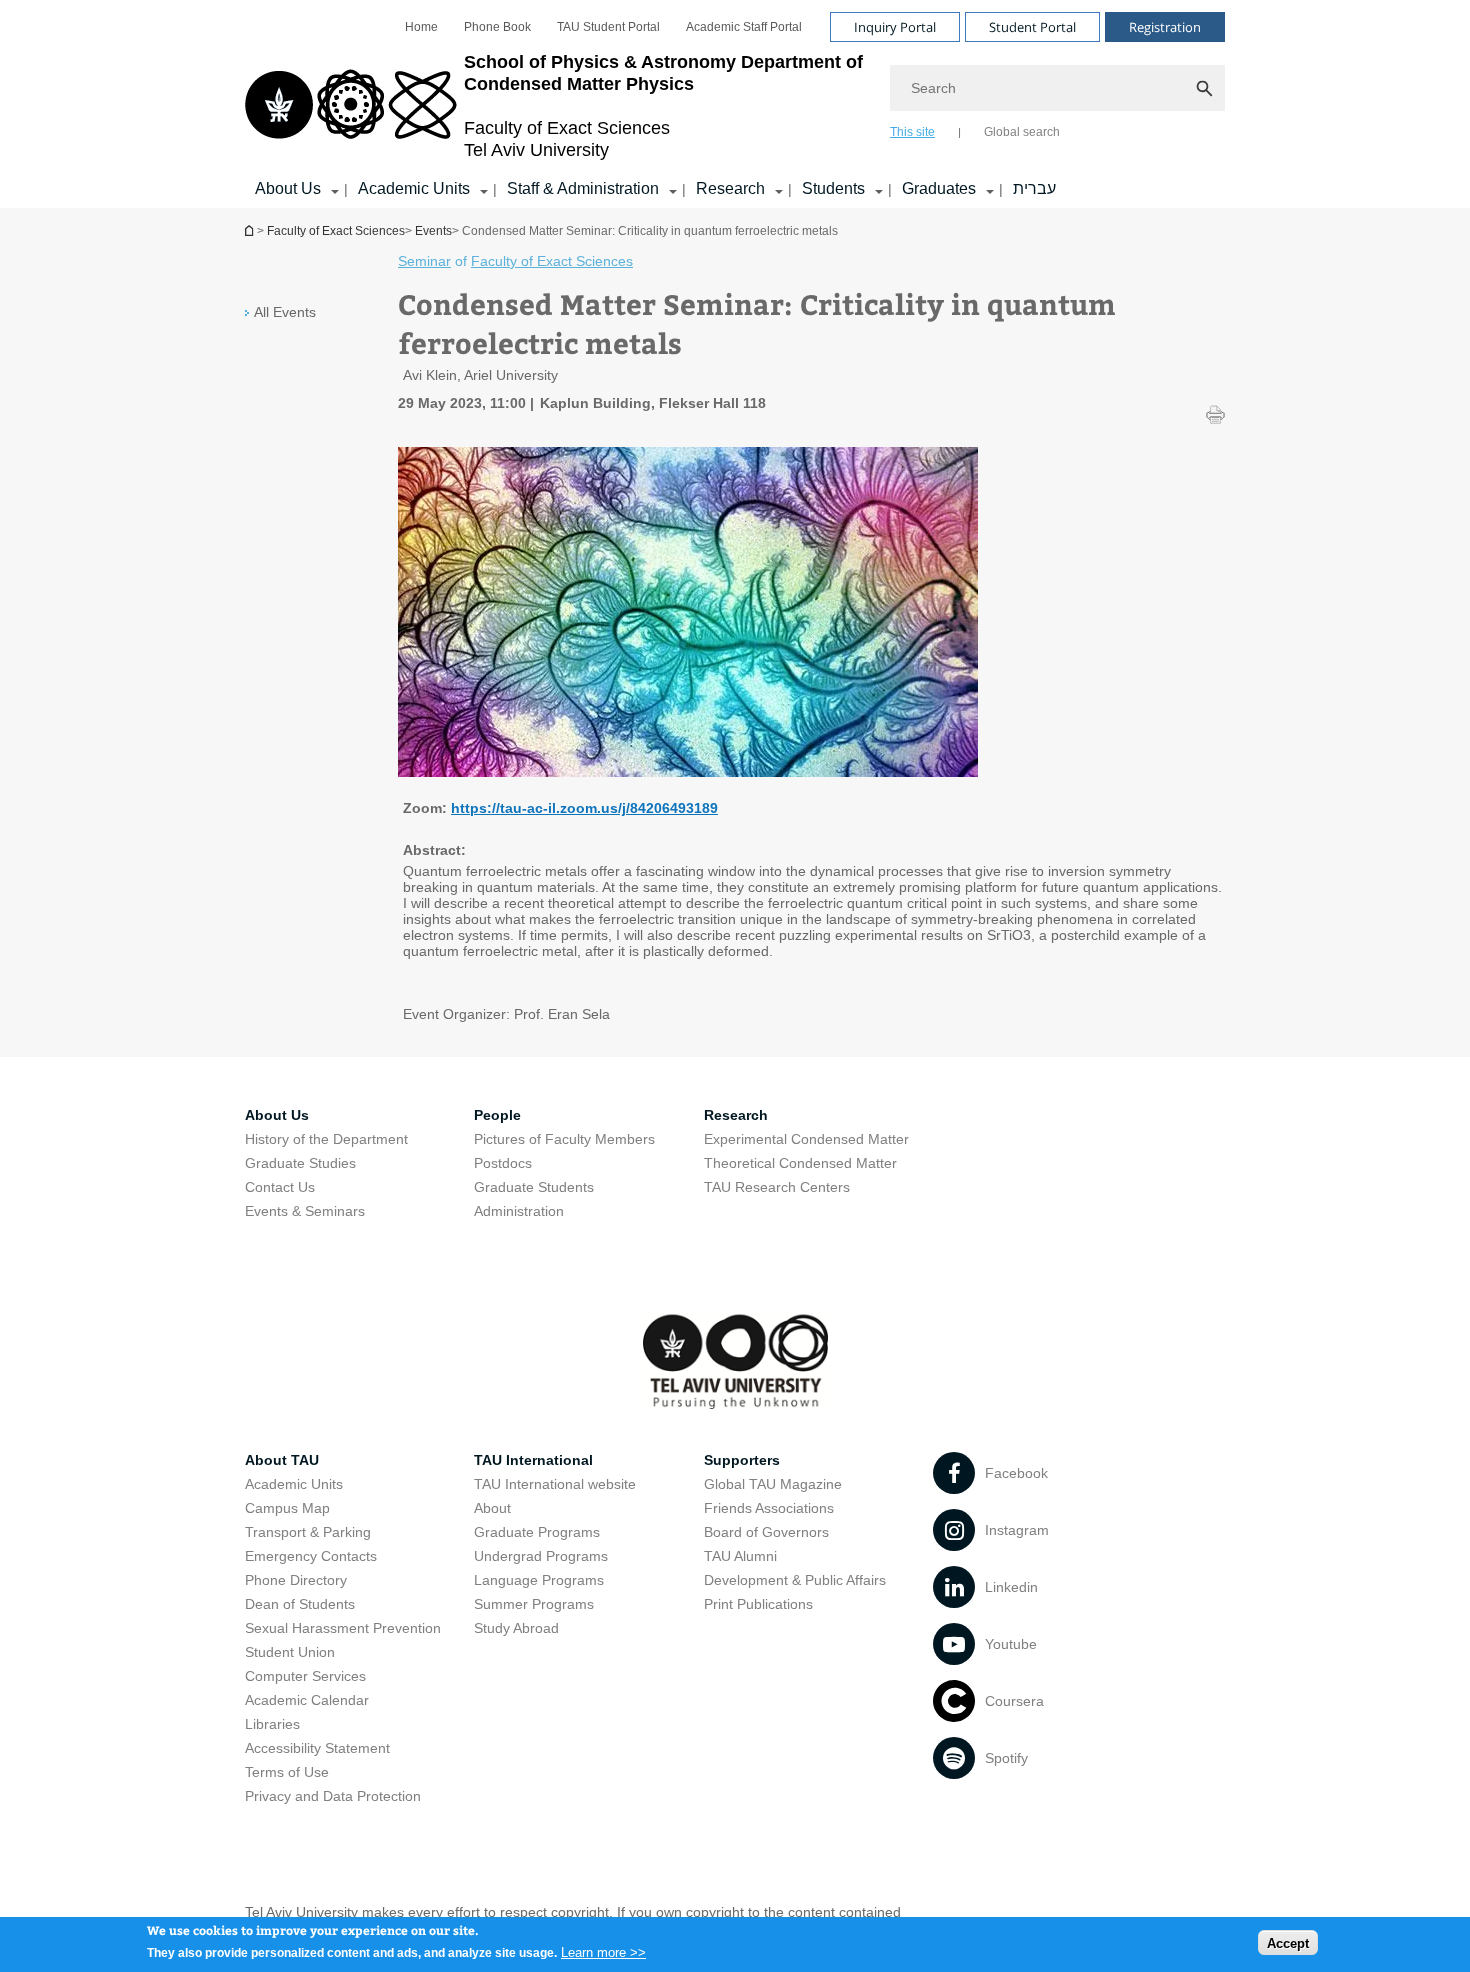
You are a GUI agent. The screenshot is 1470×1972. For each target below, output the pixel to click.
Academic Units (414, 188)
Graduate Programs (537, 1532)
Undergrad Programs (541, 1556)
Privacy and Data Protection (333, 1796)
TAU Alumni (740, 1556)
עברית (1034, 188)
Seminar (424, 261)
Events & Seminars (305, 1211)
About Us (288, 188)
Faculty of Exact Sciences (336, 231)
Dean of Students (300, 1604)
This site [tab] (912, 132)
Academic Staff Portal (744, 27)
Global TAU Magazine (773, 1484)
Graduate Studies (300, 1163)
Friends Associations (769, 1508)
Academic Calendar (307, 1700)
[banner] (735, 104)
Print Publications (758, 1604)
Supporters (742, 1460)
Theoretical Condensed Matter (800, 1163)
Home (421, 27)
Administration (519, 1211)
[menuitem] (421, 27)
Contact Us (280, 1187)
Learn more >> (603, 1951)
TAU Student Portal (608, 27)
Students (833, 188)
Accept (1288, 1942)
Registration (1165, 27)
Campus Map (287, 1508)
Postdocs (503, 1163)
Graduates (939, 188)
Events (433, 231)
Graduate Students (534, 1187)
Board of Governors (766, 1532)
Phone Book (497, 27)
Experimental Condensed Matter (806, 1139)
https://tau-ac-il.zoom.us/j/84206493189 (584, 808)
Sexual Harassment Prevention (343, 1628)
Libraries (272, 1724)
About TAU (282, 1460)
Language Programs (539, 1580)
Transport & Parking (308, 1532)
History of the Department (326, 1139)
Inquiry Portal (895, 27)
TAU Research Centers (777, 1187)
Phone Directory (296, 1580)
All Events (285, 312)
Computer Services (305, 1676)
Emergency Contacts (311, 1556)
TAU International (533, 1460)
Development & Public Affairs (795, 1580)
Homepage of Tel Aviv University (251, 230)
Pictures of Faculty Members (564, 1139)
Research (730, 188)
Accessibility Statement (317, 1748)
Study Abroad (516, 1628)
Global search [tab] (1022, 132)
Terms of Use (287, 1772)
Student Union (290, 1652)
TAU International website (555, 1484)
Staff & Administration (583, 188)
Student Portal (1032, 27)
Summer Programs (534, 1604)
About (492, 1508)
